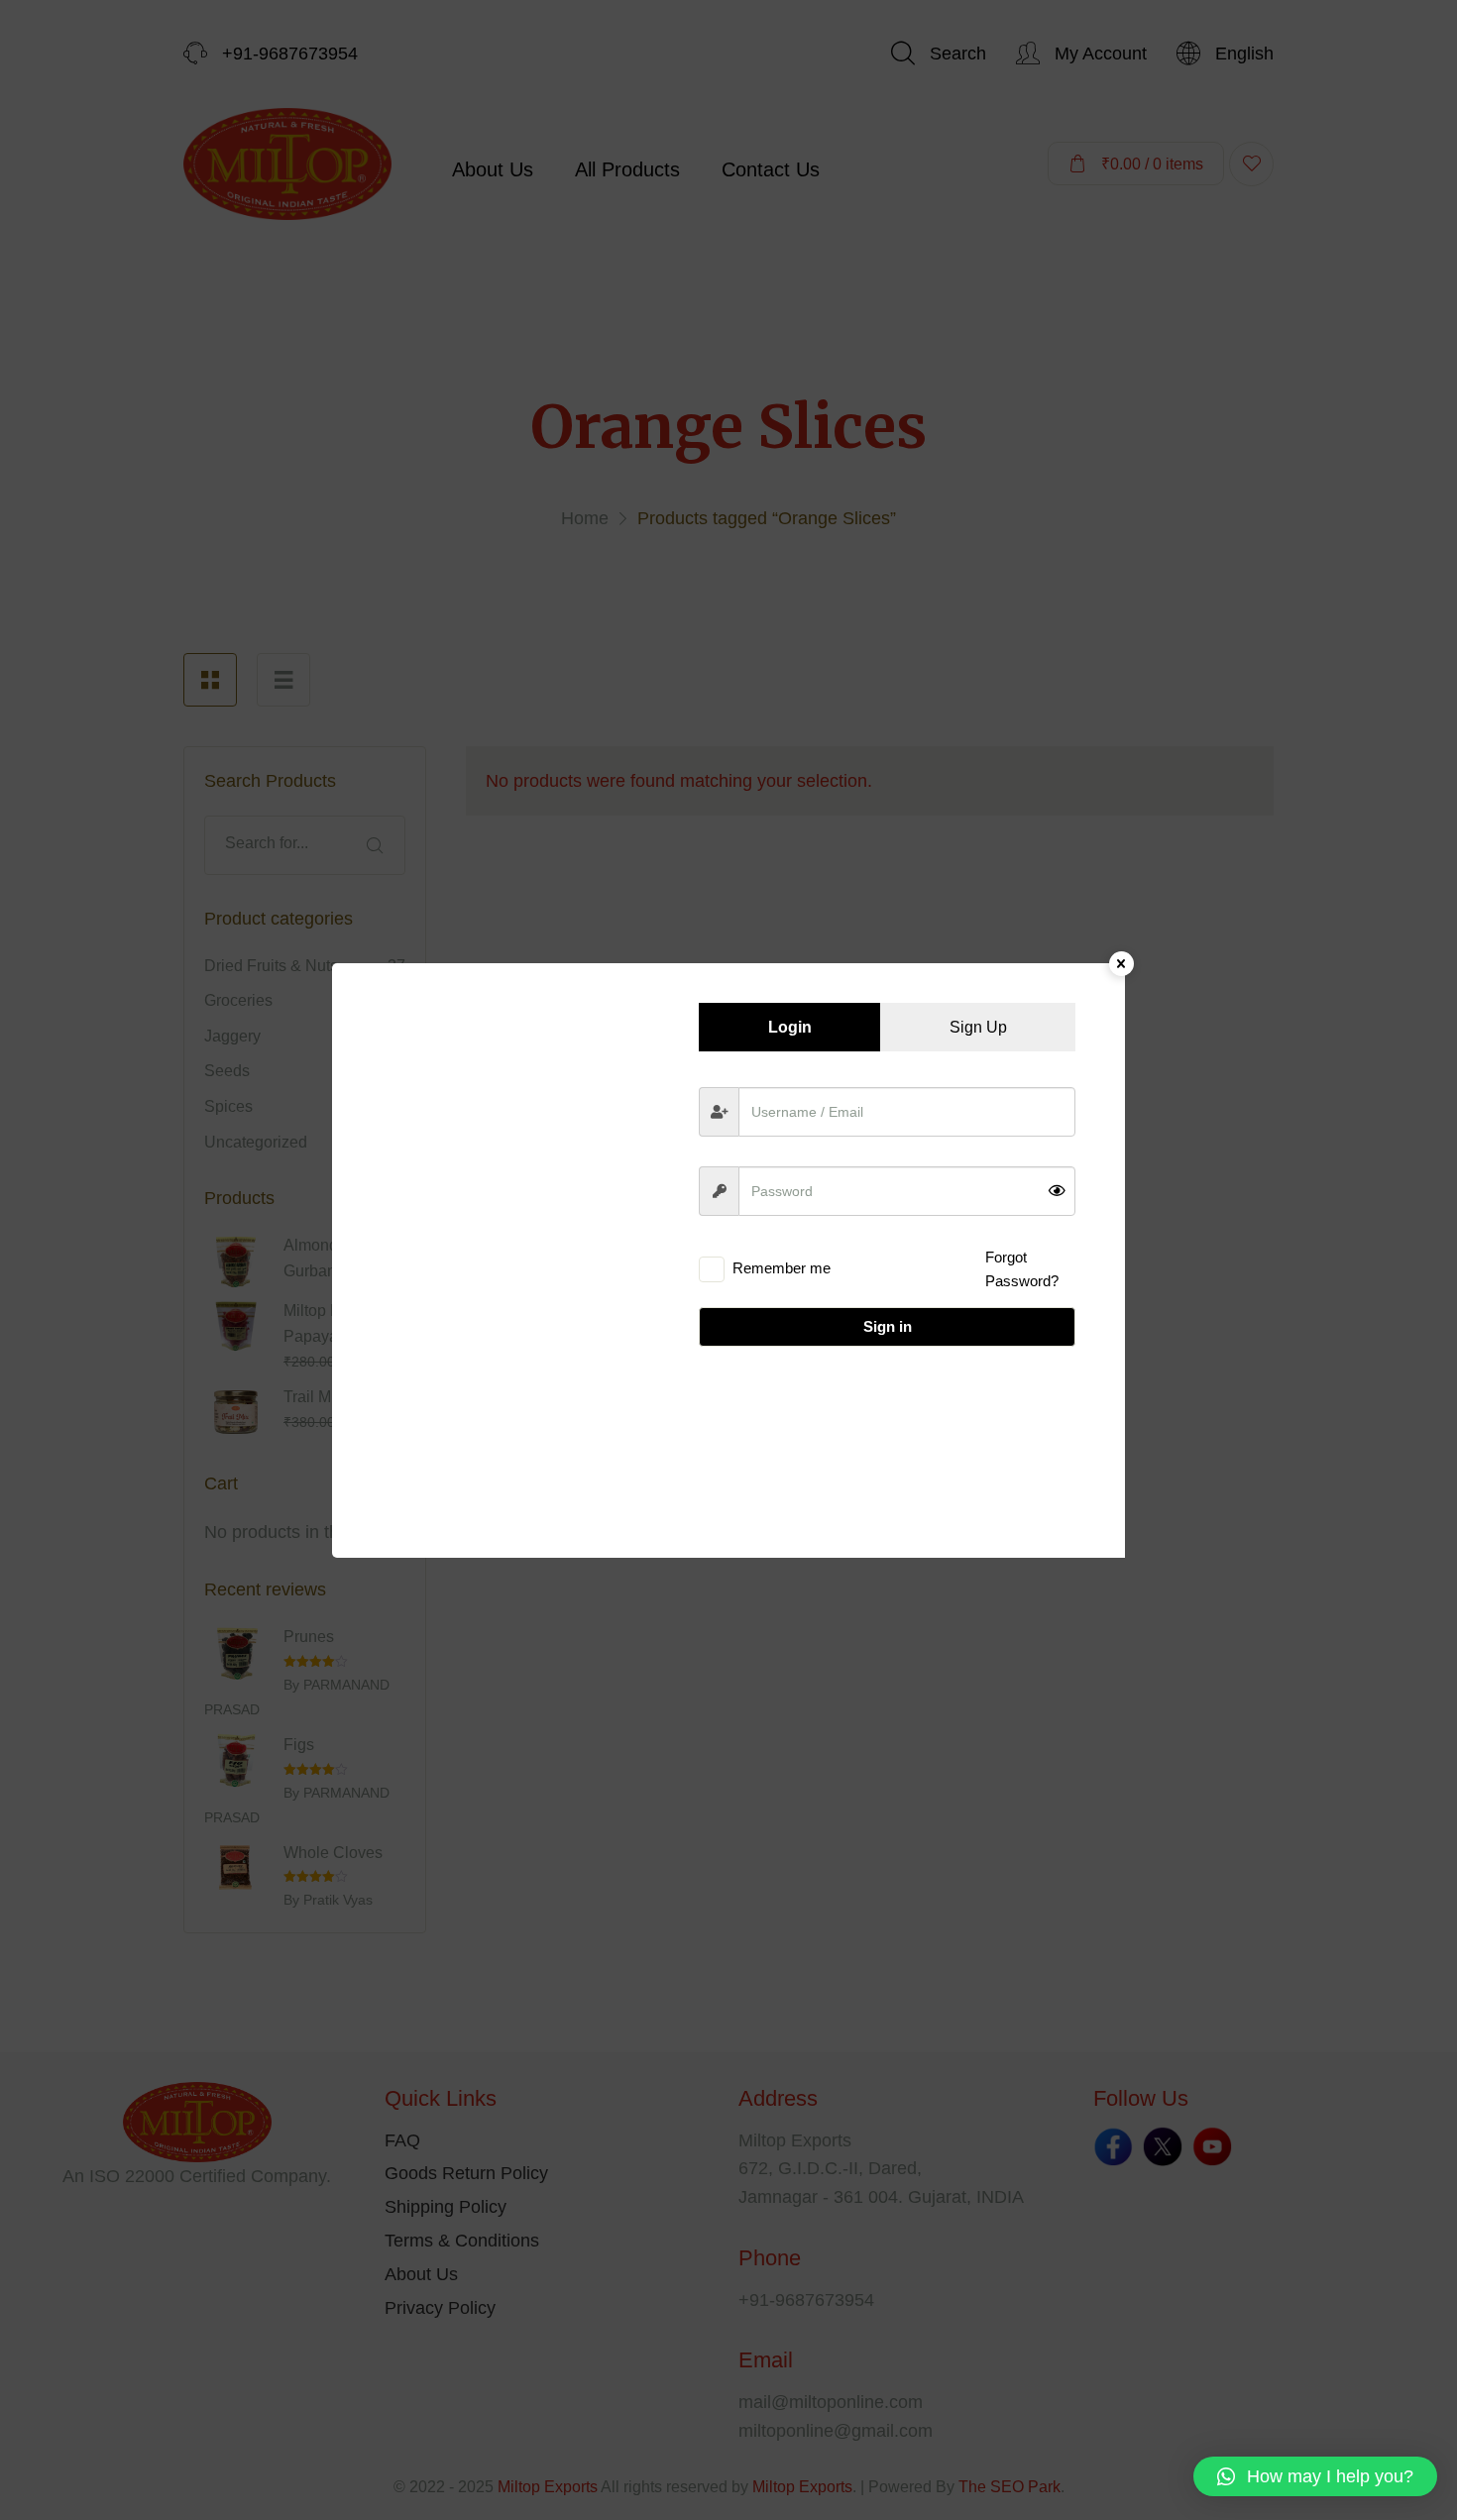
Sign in (888, 1326)
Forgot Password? (1022, 1269)
